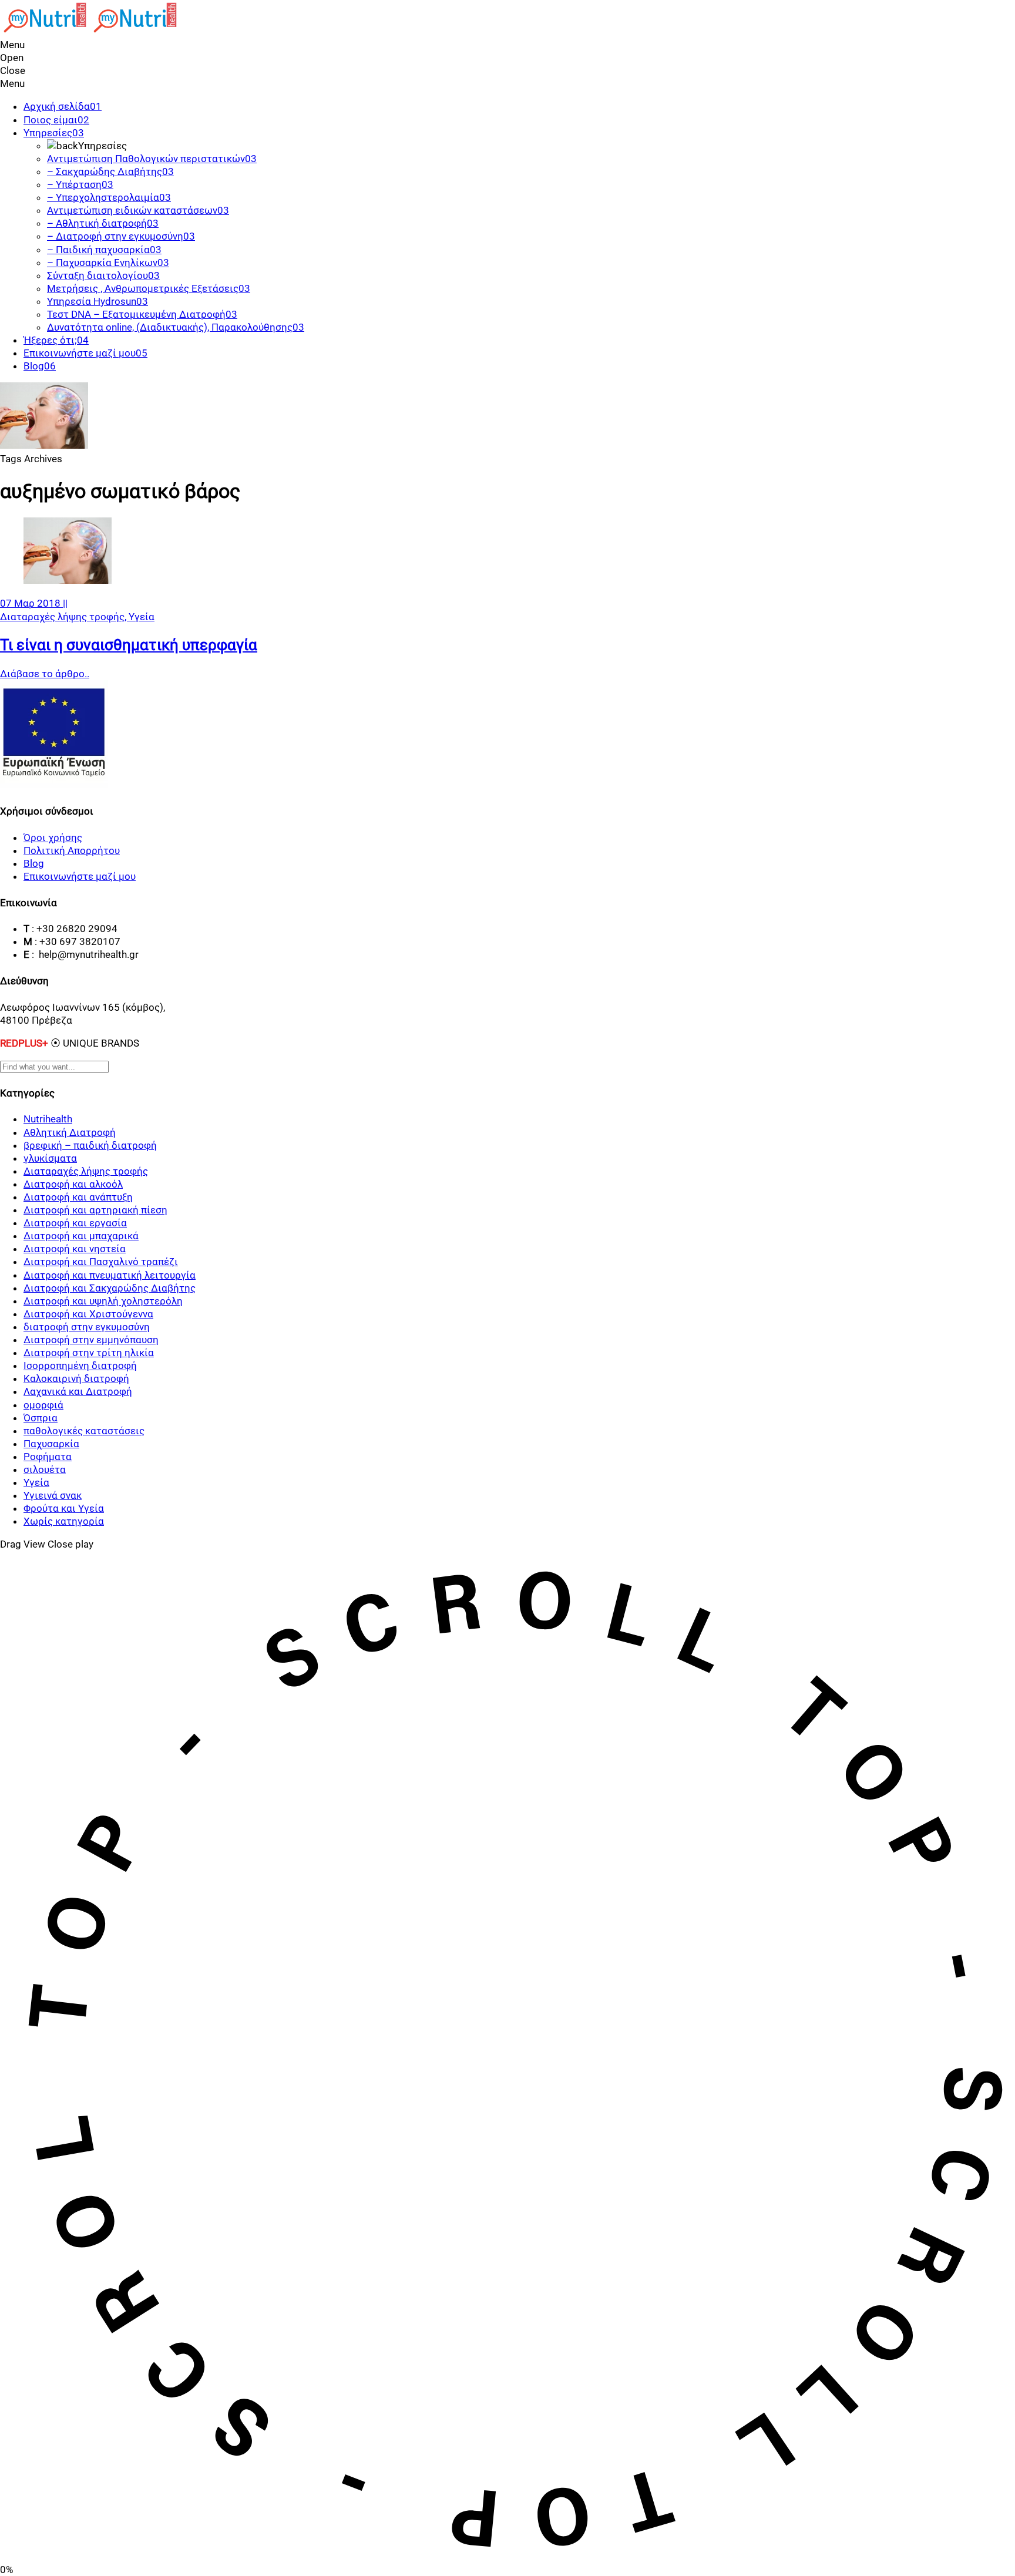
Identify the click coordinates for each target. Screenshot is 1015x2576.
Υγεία (142, 617)
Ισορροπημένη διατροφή (80, 1366)
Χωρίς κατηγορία (64, 1521)
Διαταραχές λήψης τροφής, (64, 617)
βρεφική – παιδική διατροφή (90, 1145)
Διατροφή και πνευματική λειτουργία (110, 1275)
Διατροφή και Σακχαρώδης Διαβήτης (110, 1288)
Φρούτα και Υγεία (64, 1508)
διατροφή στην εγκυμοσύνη (87, 1327)
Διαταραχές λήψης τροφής (86, 1171)
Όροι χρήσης (53, 838)
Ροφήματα (48, 1457)
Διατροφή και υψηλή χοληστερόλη (103, 1301)
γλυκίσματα (50, 1158)
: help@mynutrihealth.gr (85, 954)
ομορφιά (43, 1405)
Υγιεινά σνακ (53, 1495)
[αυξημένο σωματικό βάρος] (68, 580)
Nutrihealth (48, 1119)
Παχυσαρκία (51, 1444)
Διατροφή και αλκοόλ (73, 1184)
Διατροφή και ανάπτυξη (78, 1197)
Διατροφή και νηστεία (75, 1249)
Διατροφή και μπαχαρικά (81, 1236)
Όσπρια (41, 1418)
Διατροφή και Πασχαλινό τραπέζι (101, 1262)
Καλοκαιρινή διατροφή (76, 1378)
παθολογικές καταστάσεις (84, 1431)
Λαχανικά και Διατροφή (78, 1391)
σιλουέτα (45, 1469)
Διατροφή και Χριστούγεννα (88, 1314)
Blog (34, 863)
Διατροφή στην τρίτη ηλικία (89, 1353)
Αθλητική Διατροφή (70, 1132)
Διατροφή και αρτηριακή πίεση (95, 1210)
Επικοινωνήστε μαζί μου (80, 876)
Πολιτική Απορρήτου (72, 850)
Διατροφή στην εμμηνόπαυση (91, 1340)
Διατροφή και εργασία (75, 1223)
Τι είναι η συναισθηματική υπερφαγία (129, 645)
